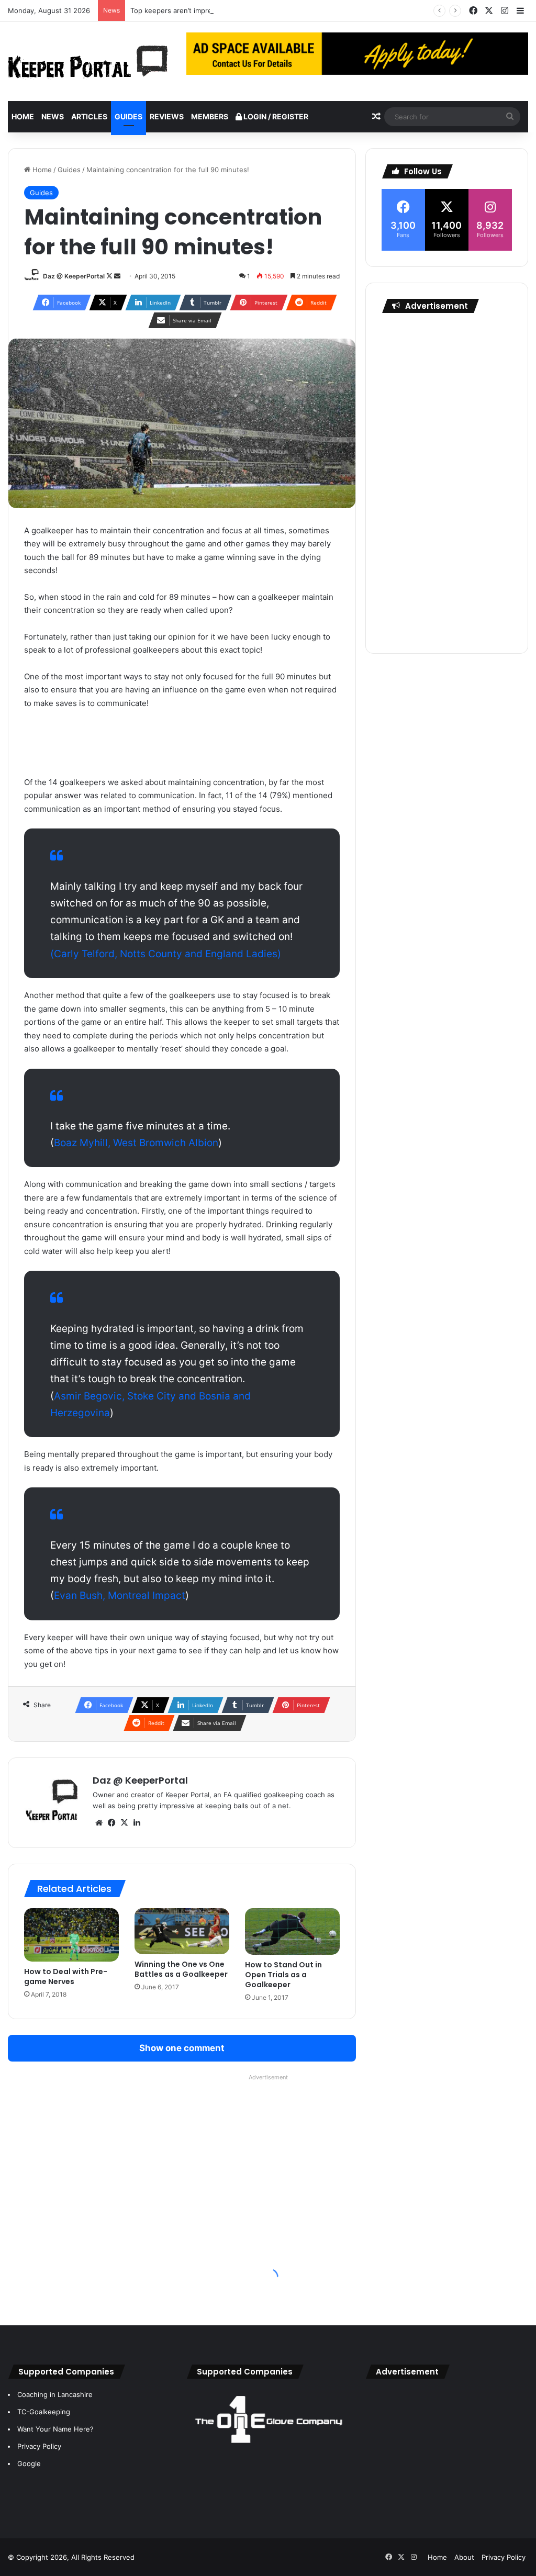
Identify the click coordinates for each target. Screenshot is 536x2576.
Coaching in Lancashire (55, 2394)
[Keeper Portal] (88, 61)
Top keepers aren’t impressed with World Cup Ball (211, 10)
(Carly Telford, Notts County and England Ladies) (166, 954)
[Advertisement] (447, 480)
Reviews (167, 116)
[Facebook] (111, 1823)
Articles (89, 116)
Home (23, 116)
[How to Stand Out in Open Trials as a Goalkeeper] (292, 1931)
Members (210, 116)
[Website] (99, 1823)
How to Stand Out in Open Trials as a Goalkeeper (283, 1975)
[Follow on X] (110, 276)
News (53, 116)
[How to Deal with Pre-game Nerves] (71, 1935)
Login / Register (275, 116)
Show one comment (182, 2048)
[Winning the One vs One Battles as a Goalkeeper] (182, 1931)
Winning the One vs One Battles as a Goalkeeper (181, 1969)
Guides (129, 116)
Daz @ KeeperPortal (74, 276)
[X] (124, 1823)
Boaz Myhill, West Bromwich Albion (136, 1143)
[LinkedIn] (137, 1823)
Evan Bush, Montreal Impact (120, 1595)
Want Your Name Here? (55, 2429)
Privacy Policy (39, 2446)
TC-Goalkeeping (44, 2412)
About (464, 2557)
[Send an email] (117, 276)
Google (29, 2463)
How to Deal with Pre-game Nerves (66, 1976)
